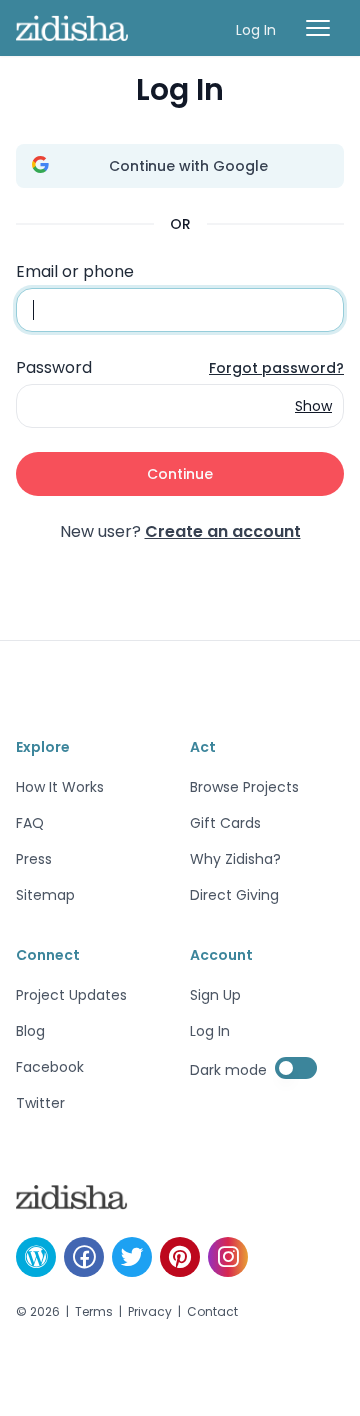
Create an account (223, 531)
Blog (30, 1031)
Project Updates (71, 995)
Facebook (50, 1067)
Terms (94, 1312)
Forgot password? (276, 368)
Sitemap (45, 895)
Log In (256, 30)
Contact (212, 1312)
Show (313, 406)
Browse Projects (244, 787)
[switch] (296, 1068)
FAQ (30, 823)
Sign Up (215, 995)
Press (34, 859)
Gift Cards (225, 823)
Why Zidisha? (235, 859)
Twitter (40, 1103)
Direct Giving (234, 895)
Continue (180, 474)
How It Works (60, 787)
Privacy (150, 1312)
